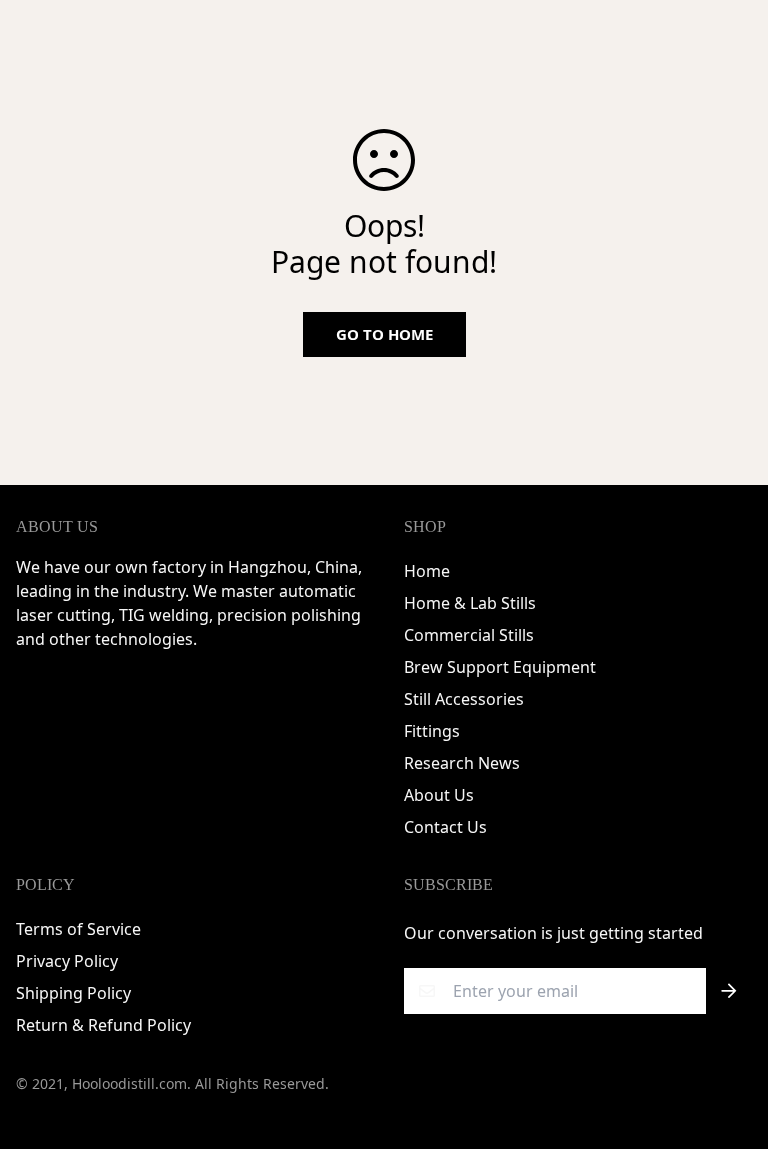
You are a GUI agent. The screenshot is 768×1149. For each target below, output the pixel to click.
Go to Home (384, 334)
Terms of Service (78, 929)
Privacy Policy (67, 961)
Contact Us (445, 827)
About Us (439, 795)
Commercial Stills (469, 635)
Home (427, 571)
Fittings (432, 731)
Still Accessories (464, 699)
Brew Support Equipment (500, 667)
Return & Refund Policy (103, 1025)
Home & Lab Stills (470, 603)
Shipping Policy (73, 993)
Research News (462, 763)
